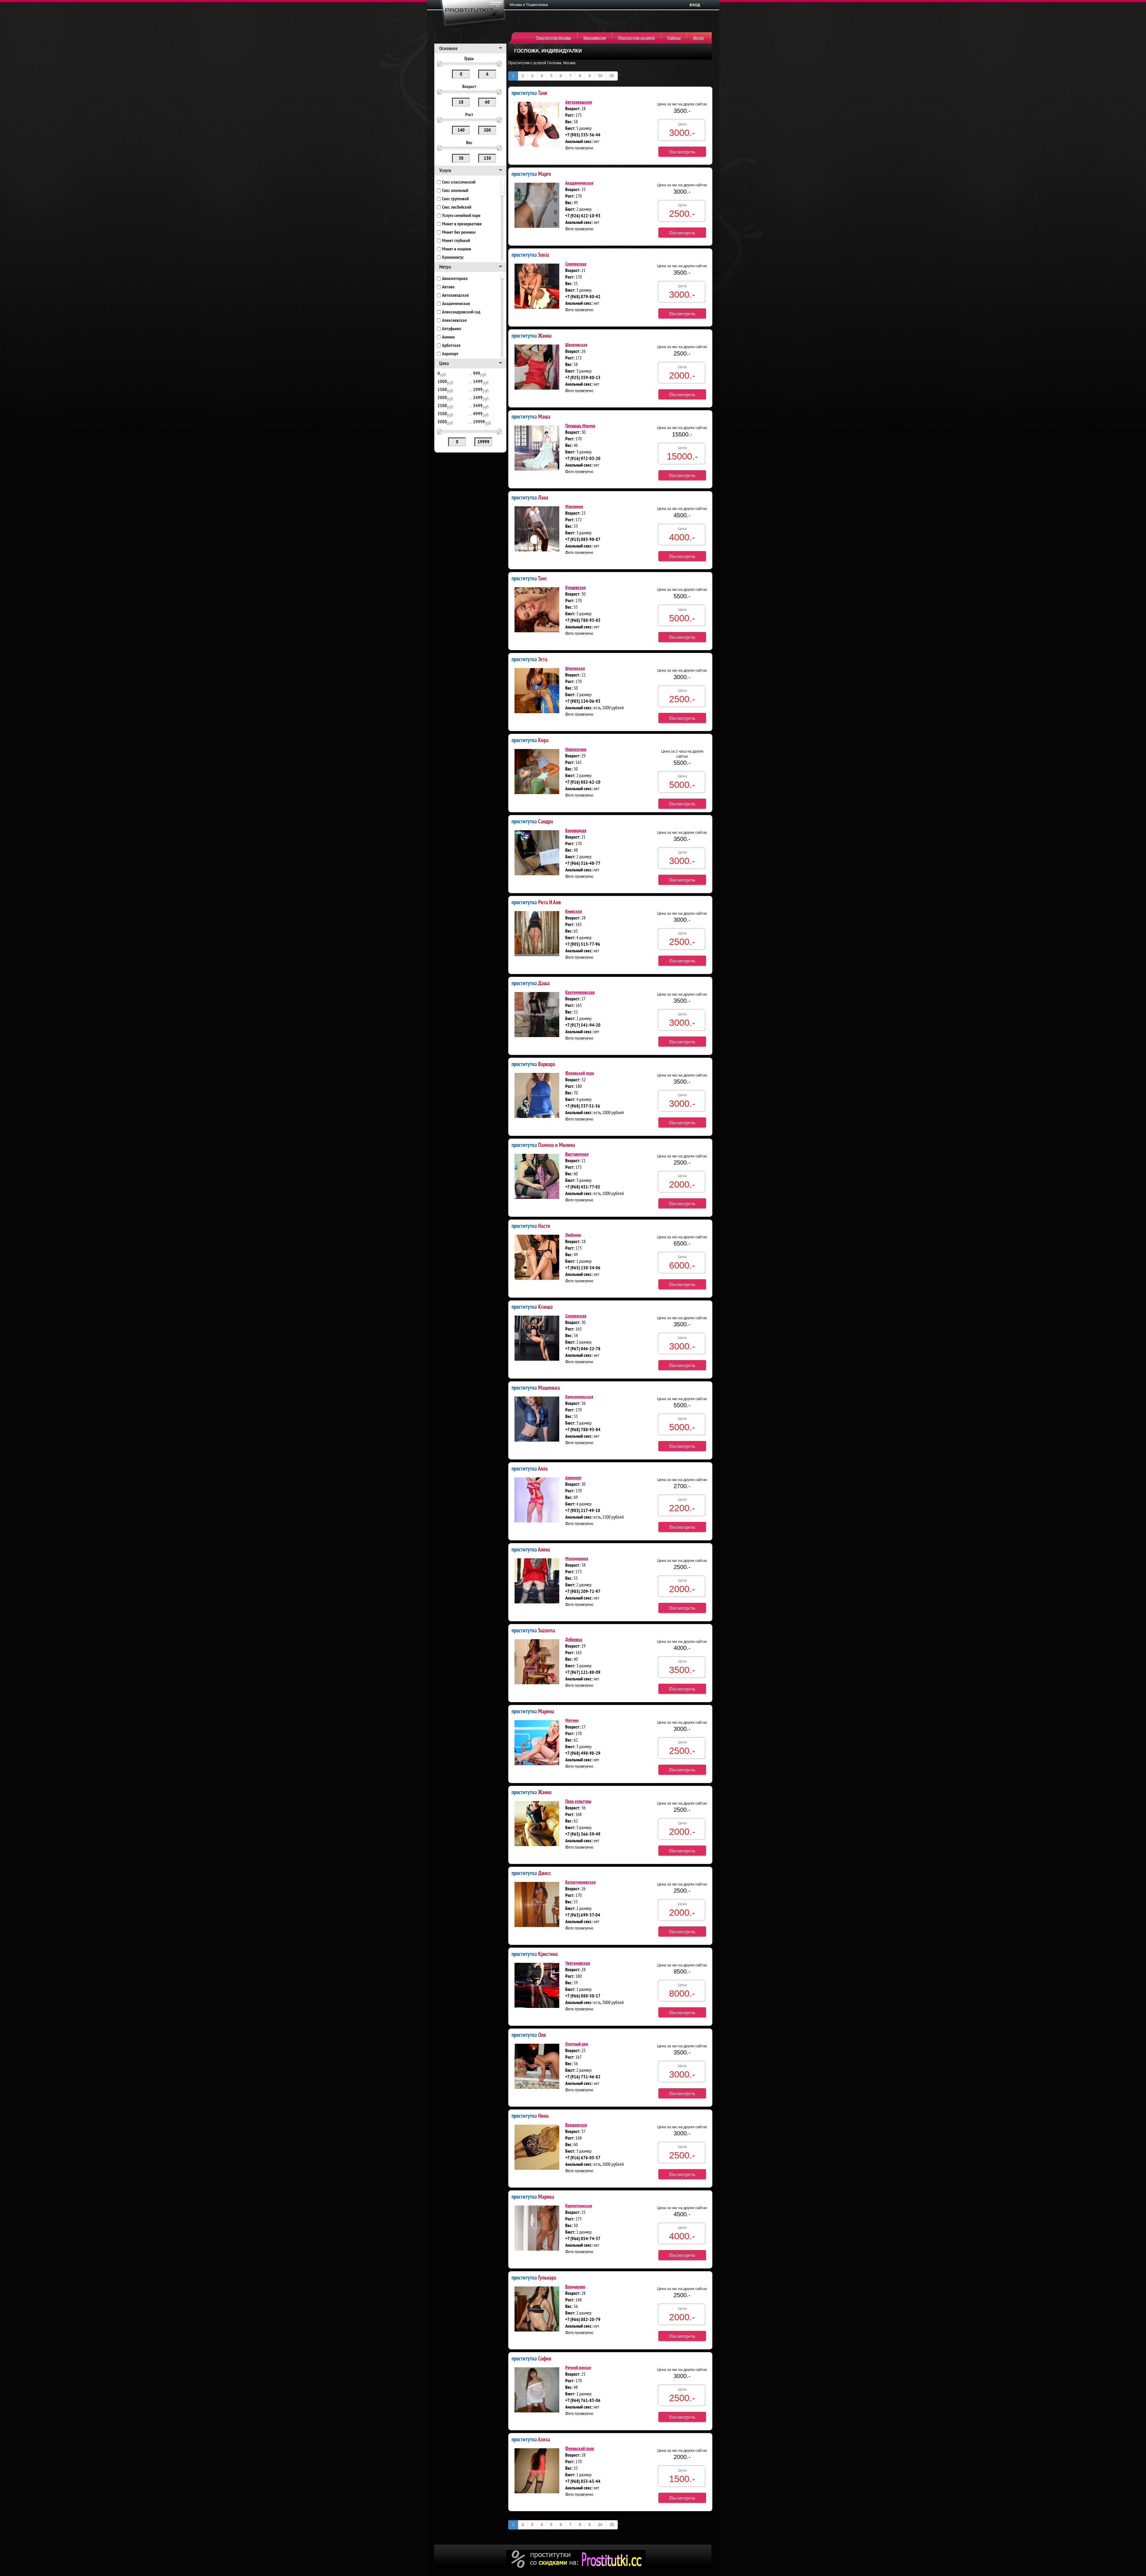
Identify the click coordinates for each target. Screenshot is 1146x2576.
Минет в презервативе (462, 224)
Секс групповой (455, 199)
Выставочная (577, 1154)
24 (600, 76)
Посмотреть (682, 152)
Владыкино (575, 2287)
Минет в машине (457, 249)
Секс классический (459, 182)
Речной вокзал (578, 2368)
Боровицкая (576, 831)
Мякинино (574, 507)
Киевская (574, 912)
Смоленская (576, 264)
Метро (698, 38)
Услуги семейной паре (461, 216)
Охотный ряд (577, 2044)
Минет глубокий (456, 241)
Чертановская (578, 1963)
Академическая (456, 304)
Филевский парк (580, 1074)
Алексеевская (454, 321)
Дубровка (574, 1640)
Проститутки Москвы (554, 38)
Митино (572, 1721)
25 (612, 76)
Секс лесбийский (457, 207)
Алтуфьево (452, 329)
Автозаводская (455, 296)
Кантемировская (580, 993)
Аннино (448, 337)
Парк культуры (578, 1802)
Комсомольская (579, 1397)
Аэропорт (450, 354)
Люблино (573, 1235)
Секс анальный (455, 191)
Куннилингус (453, 258)
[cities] (531, 5)
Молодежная (577, 1559)
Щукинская (575, 669)
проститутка (529, 93)
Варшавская (576, 2125)
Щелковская (576, 345)
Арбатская (451, 346)
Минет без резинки (459, 233)
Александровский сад (461, 312)
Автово (448, 287)
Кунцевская (576, 588)
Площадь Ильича (580, 426)
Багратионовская (580, 1883)
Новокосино (576, 750)
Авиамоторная (455, 279)
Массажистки (595, 38)
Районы (674, 38)
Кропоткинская (579, 2206)
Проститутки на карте (637, 38)
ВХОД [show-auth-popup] (695, 5)
